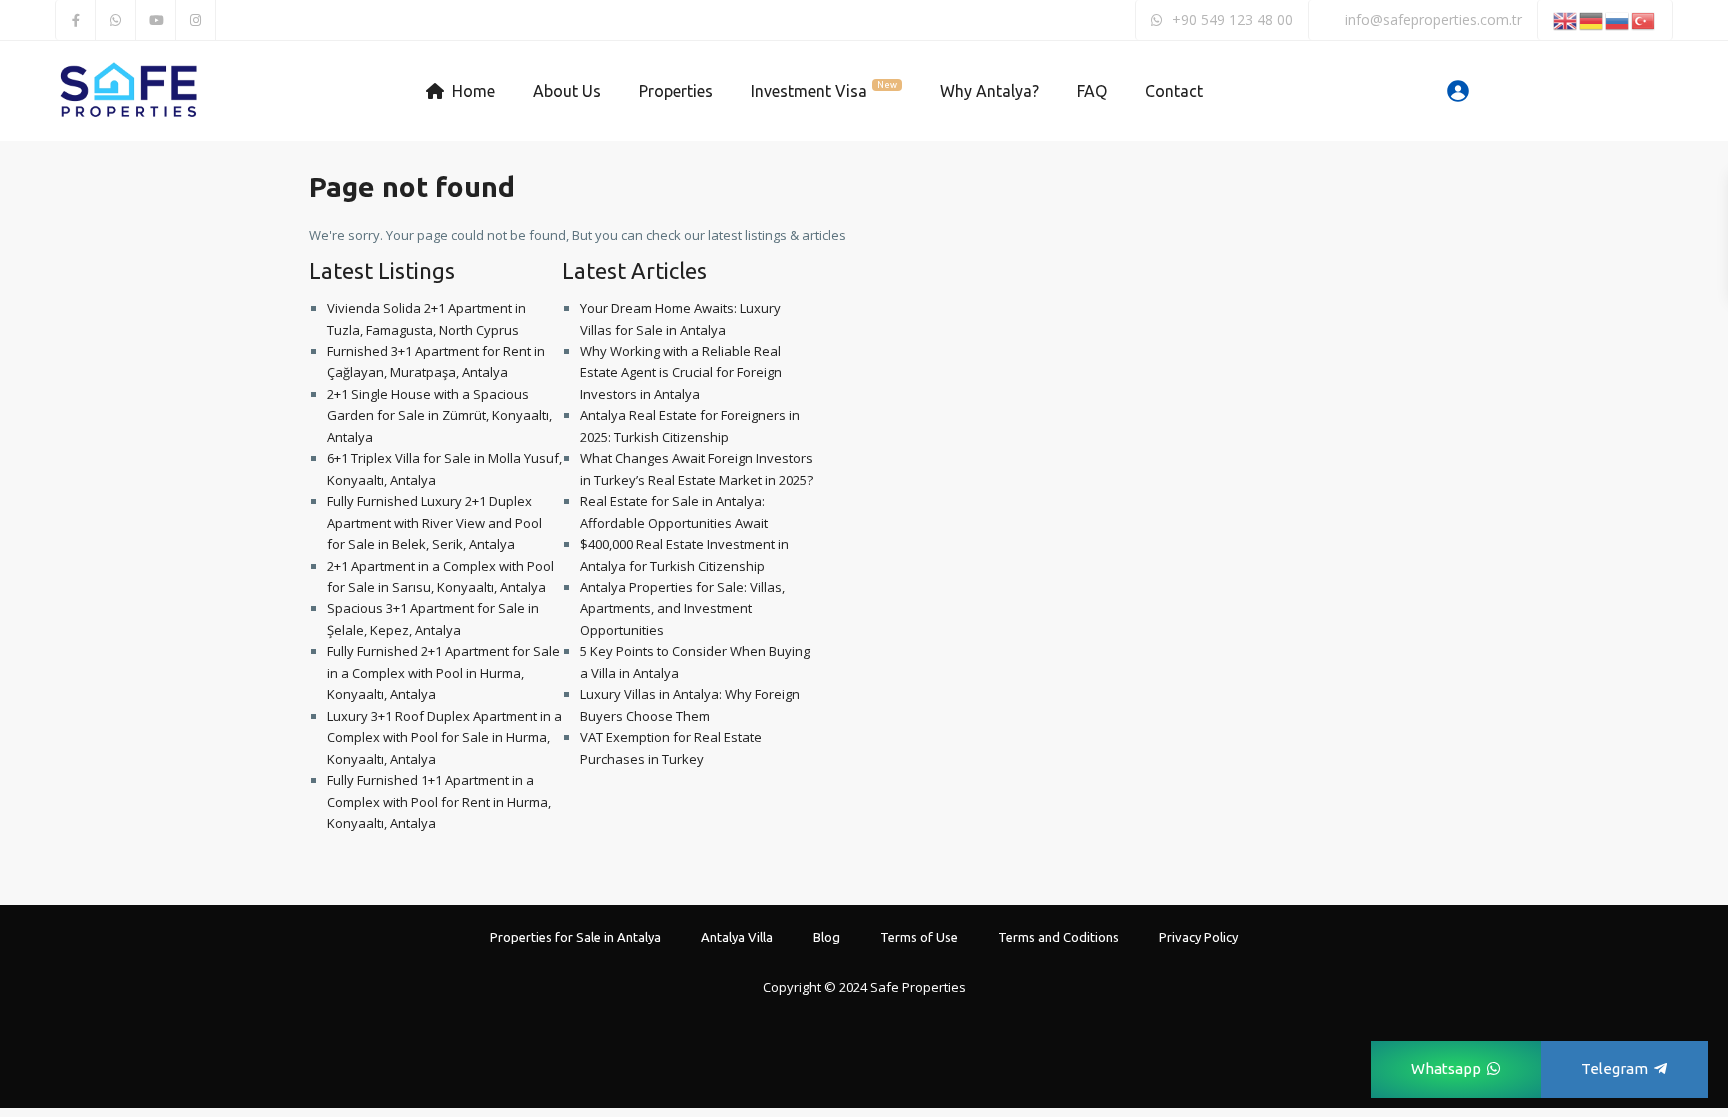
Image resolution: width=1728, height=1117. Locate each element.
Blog (826, 937)
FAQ (1092, 91)
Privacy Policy (1198, 937)
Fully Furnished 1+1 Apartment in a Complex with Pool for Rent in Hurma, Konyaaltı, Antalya (439, 801)
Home (473, 91)
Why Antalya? (989, 91)
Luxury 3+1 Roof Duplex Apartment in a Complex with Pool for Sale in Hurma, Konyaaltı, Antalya (444, 737)
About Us (567, 91)
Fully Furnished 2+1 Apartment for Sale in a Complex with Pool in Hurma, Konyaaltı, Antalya (443, 672)
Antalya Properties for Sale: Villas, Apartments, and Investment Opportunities (682, 608)
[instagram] (196, 20)
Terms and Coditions (1058, 937)
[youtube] (156, 20)
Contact (1174, 91)
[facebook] (76, 20)
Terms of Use (919, 937)
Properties (676, 91)
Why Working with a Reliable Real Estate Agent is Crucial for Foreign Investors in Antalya (681, 372)
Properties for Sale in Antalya (575, 937)
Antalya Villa (737, 937)
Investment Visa (824, 90)
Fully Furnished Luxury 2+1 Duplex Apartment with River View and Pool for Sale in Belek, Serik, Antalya (434, 522)
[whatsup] (116, 20)
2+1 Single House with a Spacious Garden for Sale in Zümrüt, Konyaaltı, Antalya (439, 415)
